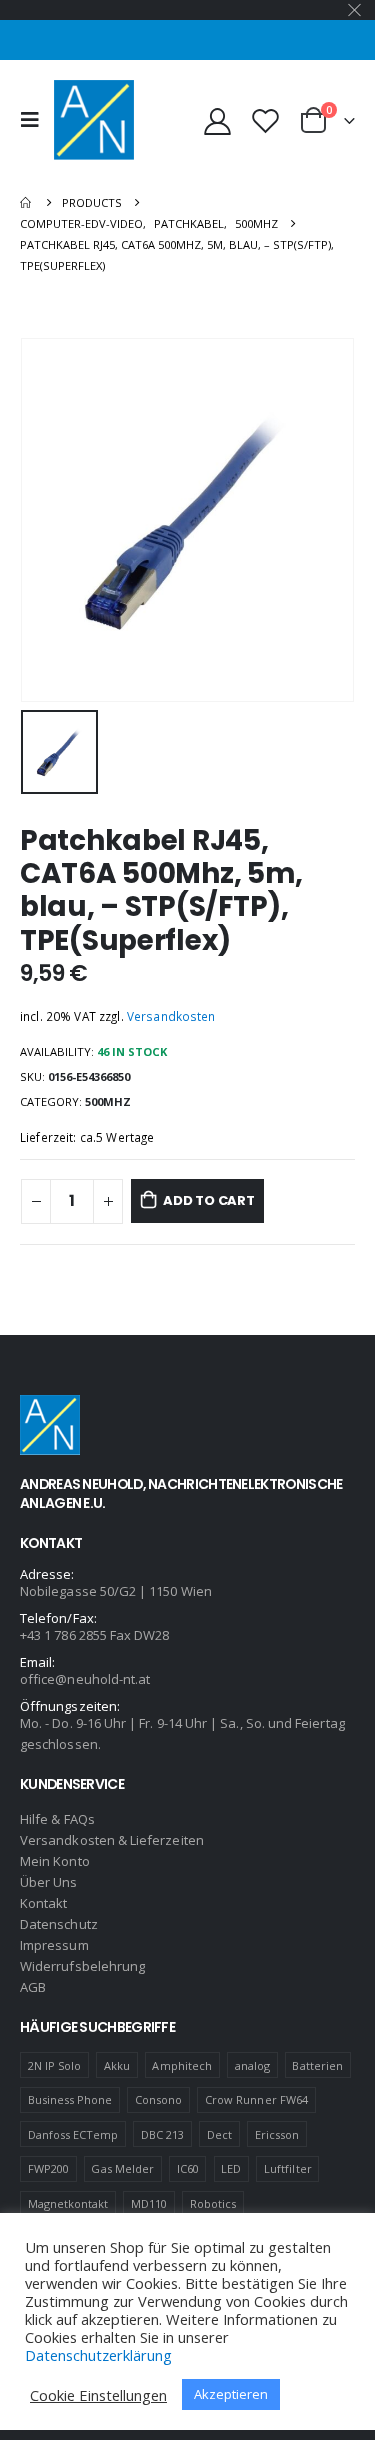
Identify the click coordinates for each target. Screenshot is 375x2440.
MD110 (149, 2203)
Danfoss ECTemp (73, 2134)
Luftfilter (288, 2168)
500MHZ (108, 1101)
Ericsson (277, 2134)
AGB (33, 1987)
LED (231, 2168)
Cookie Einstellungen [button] (98, 2395)
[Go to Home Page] (27, 202)
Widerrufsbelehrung (82, 1966)
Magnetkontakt (68, 2203)
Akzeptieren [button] (231, 2394)
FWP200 (48, 2168)
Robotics (213, 2203)
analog (252, 2065)
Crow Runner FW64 (256, 2099)
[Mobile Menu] (35, 120)
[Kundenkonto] (218, 120)
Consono (158, 2099)
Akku (117, 2065)
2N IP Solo (55, 2065)
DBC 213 (162, 2134)
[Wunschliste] (265, 120)
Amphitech (182, 2065)
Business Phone (70, 2099)
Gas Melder (122, 2168)
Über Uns (49, 1882)
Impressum (54, 1945)
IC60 (188, 2168)
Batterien (317, 2065)
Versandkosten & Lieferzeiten (112, 1840)
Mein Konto (55, 1861)
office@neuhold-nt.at (85, 1679)
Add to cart (209, 1200)
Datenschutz (59, 1924)
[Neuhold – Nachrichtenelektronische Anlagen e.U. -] (94, 120)
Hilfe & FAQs (57, 1819)
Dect (219, 2134)
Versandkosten (171, 1016)
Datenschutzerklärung (98, 2355)
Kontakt (43, 1903)
